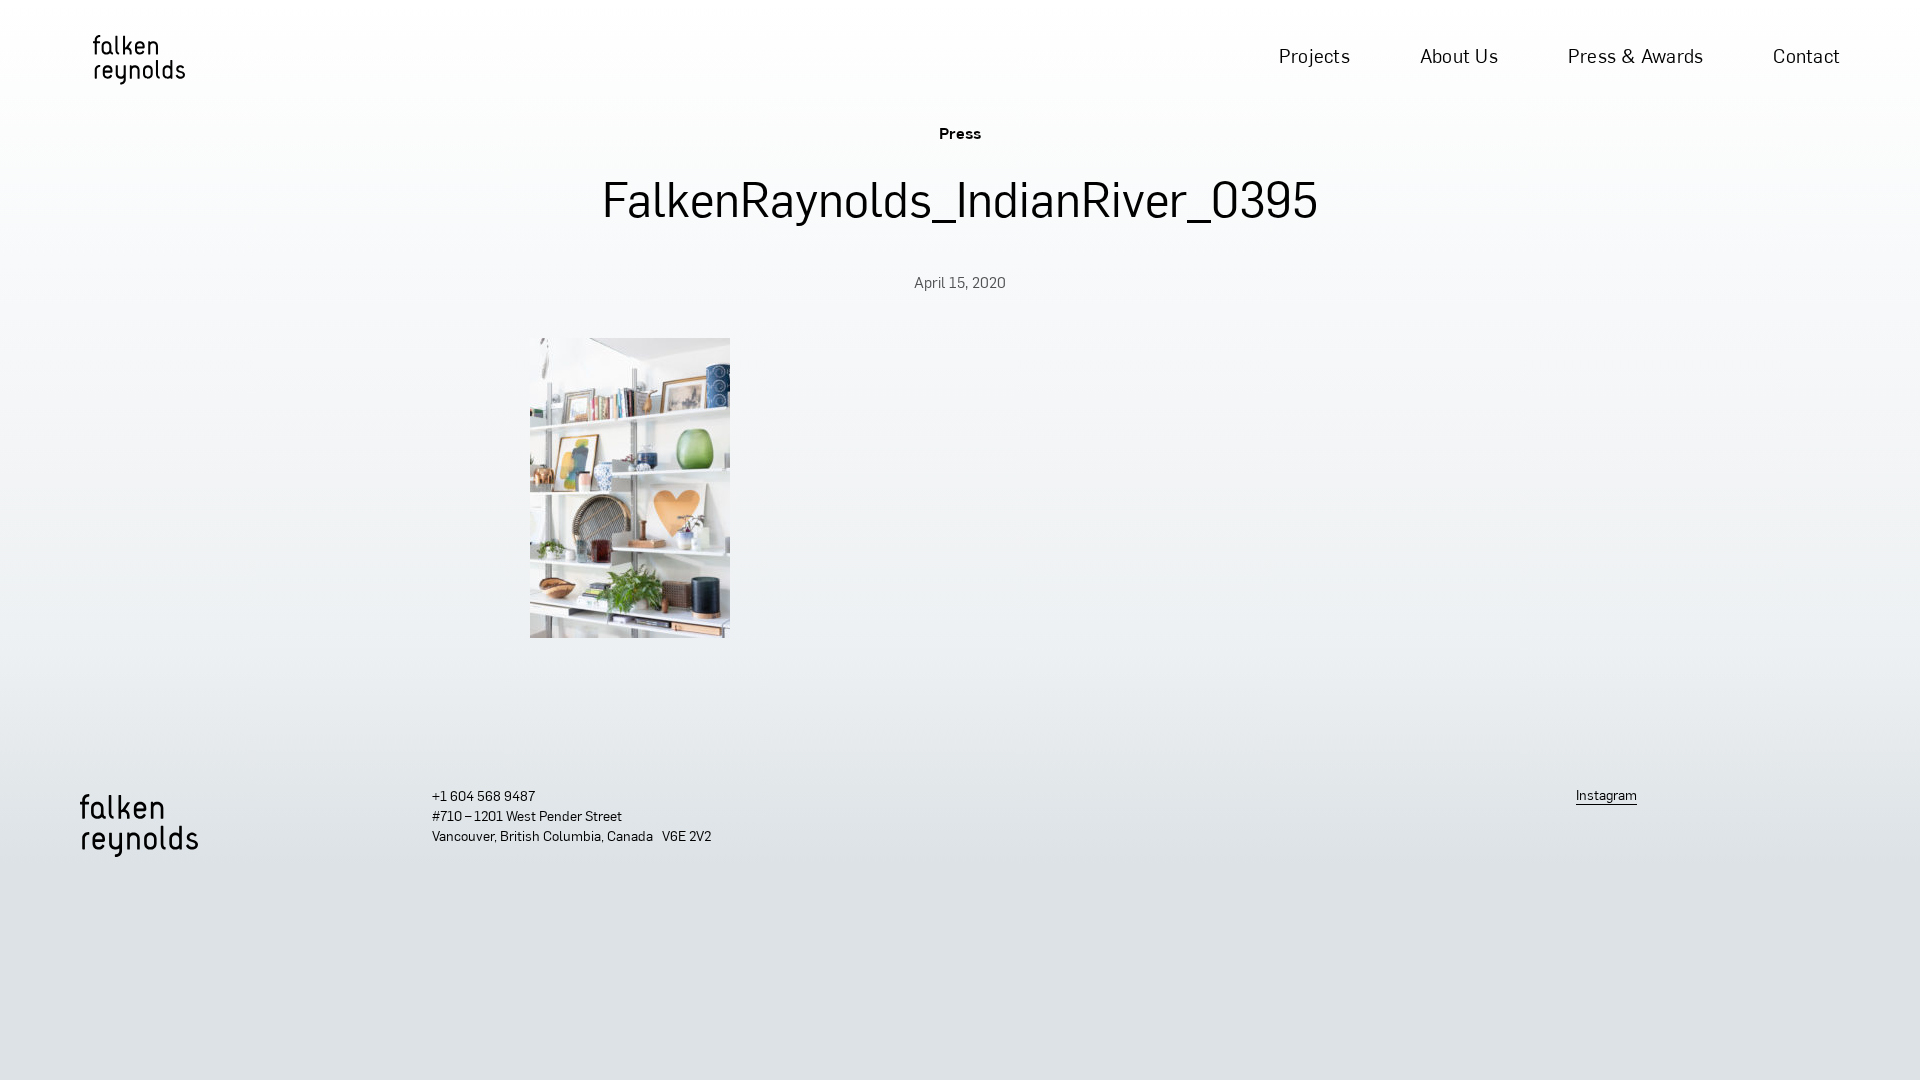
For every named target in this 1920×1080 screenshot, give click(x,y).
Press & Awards (1636, 58)
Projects (1314, 58)
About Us (1459, 58)
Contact (1806, 58)
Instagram (1606, 796)
